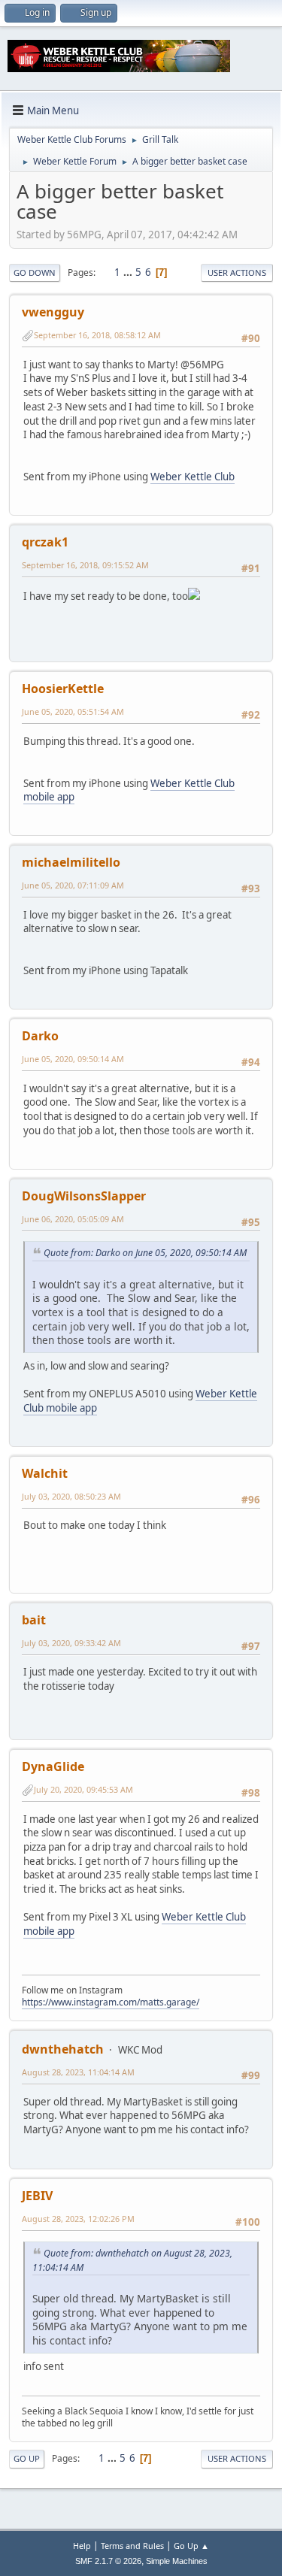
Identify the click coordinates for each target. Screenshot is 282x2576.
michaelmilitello (71, 862)
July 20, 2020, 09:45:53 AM (83, 1789)
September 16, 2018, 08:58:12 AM (97, 335)
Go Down (35, 272)
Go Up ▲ (191, 2546)
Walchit (45, 1473)
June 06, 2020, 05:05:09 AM (73, 1219)
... (129, 272)
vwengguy (53, 312)
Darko (40, 1036)
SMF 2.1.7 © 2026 (108, 2561)
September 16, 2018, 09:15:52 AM (85, 565)
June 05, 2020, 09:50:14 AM (73, 1059)
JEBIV (37, 2196)
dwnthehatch (63, 2049)
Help (82, 2546)
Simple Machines (177, 2561)
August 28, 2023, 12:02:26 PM (78, 2219)
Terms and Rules (132, 2546)
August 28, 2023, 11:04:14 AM (78, 2072)
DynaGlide (53, 1766)
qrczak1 (45, 542)
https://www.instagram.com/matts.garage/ (111, 2002)
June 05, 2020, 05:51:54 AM (73, 711)
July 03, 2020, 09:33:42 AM (71, 1643)
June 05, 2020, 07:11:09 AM (73, 885)
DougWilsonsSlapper (84, 1196)
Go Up (27, 2458)
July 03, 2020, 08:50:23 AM (71, 1496)
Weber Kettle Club (193, 477)
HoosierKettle (63, 689)
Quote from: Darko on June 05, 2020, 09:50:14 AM (145, 1253)
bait (34, 1620)
